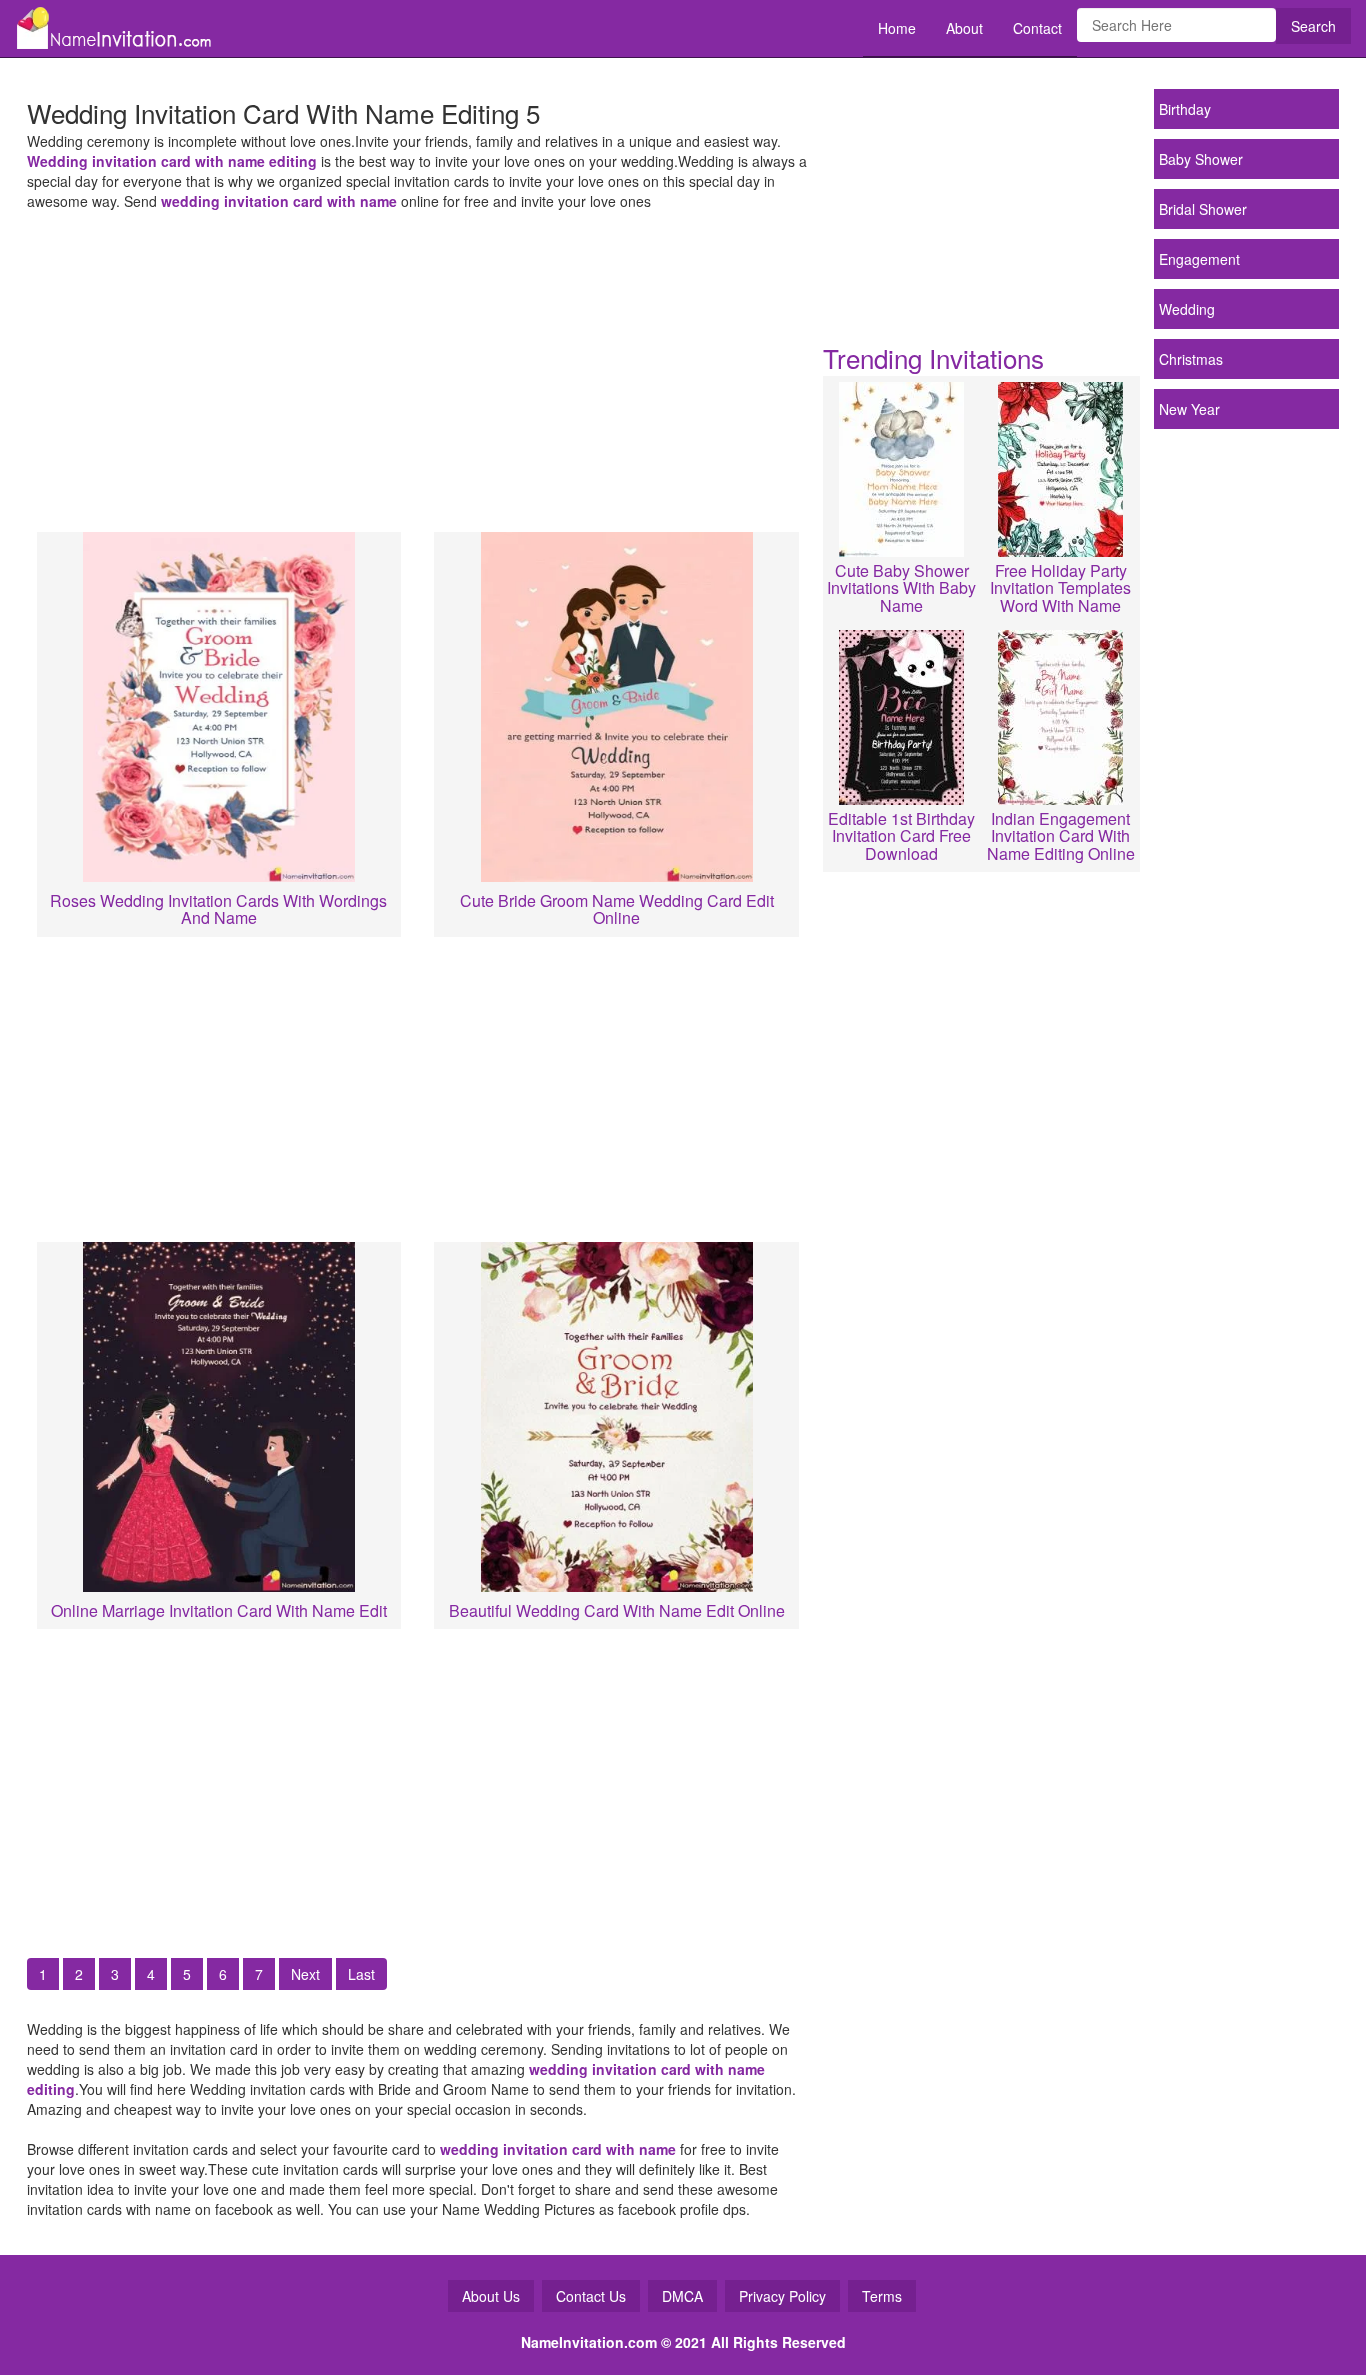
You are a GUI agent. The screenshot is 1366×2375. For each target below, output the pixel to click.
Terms (882, 2296)
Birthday (1185, 109)
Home (897, 28)
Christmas (1191, 359)
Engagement (1199, 259)
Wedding (1187, 309)
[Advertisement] (418, 366)
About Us (491, 2296)
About (964, 28)
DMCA (682, 2296)
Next (305, 1974)
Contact (1037, 28)
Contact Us (591, 2296)
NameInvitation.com (589, 2342)
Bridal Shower (1203, 209)
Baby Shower (1201, 159)
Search (1313, 26)
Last (361, 1974)
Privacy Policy (782, 2296)
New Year (1189, 409)
